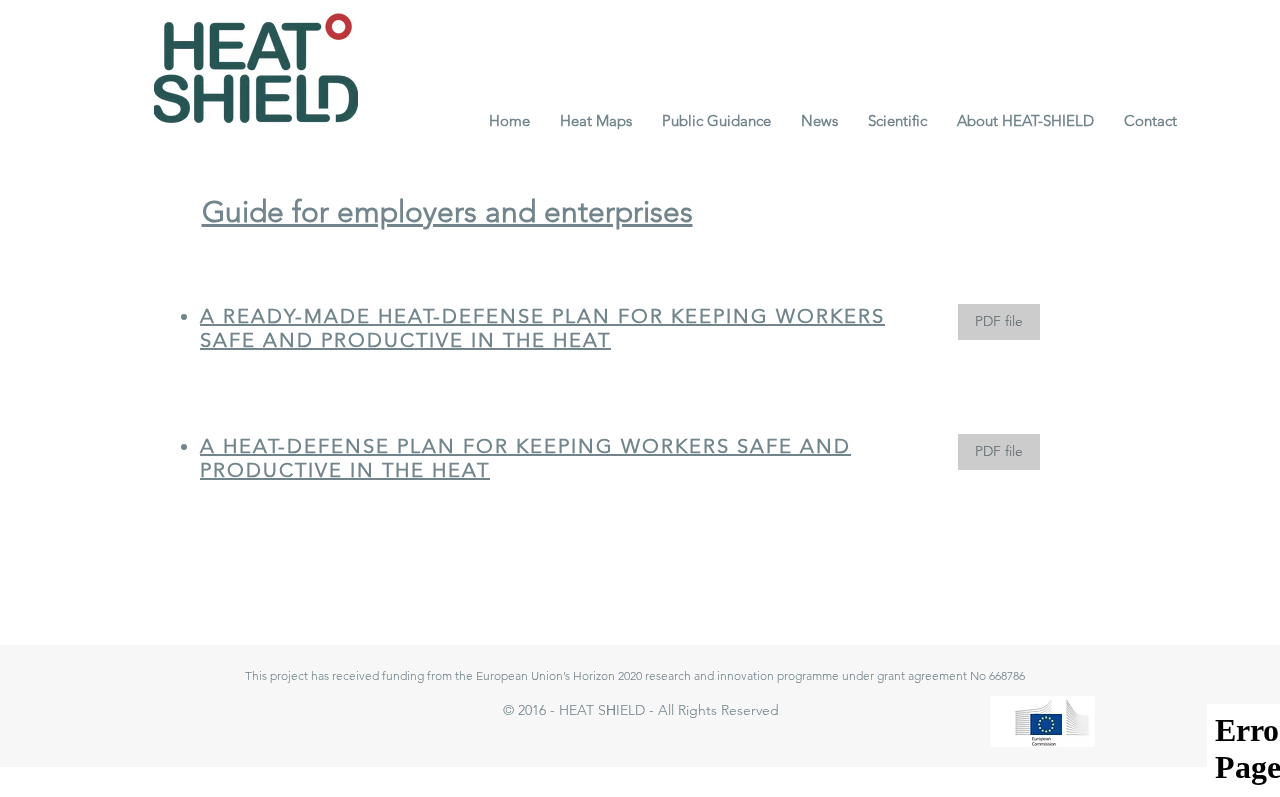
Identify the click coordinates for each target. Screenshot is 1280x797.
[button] (596, 121)
